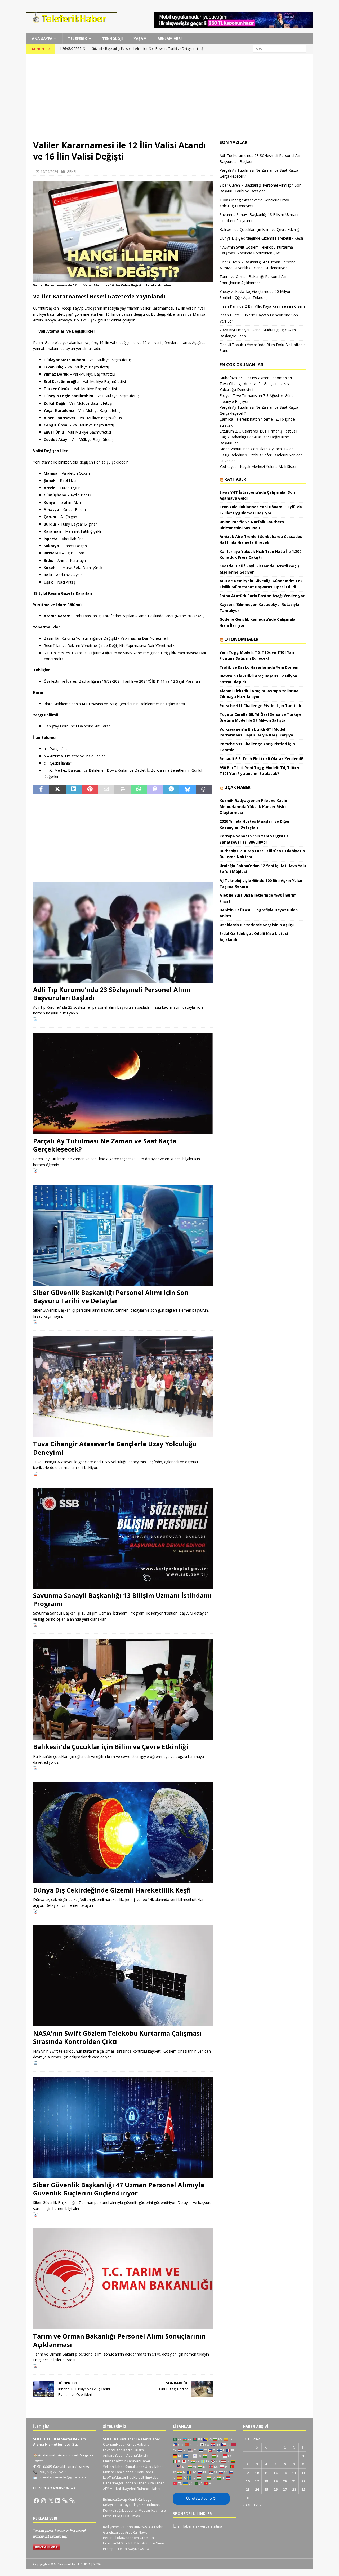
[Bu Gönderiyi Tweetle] (57, 789)
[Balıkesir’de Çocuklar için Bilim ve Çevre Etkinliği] (123, 1689)
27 (285, 2489)
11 (266, 2473)
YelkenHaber (113, 2467)
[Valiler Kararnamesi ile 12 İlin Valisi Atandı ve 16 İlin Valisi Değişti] (123, 279)
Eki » (257, 2505)
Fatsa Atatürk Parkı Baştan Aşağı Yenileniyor (262, 596)
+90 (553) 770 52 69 (53, 2472)
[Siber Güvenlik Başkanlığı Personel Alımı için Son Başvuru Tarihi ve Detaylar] (123, 1235)
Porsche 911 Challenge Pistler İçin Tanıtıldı (260, 706)
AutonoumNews (134, 2527)
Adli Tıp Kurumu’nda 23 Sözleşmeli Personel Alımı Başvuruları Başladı (112, 994)
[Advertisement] (169, 100)
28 (294, 2489)
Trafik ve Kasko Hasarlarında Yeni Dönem (259, 667)
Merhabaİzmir (114, 2461)
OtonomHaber (241, 639)
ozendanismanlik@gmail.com (62, 2477)
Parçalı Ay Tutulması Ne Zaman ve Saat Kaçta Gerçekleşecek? (105, 1145)
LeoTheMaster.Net (118, 2477)
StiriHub (127, 2543)
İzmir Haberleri (185, 2526)
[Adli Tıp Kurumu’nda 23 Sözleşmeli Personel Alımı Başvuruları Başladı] (123, 932)
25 (266, 2489)
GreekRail (148, 2538)
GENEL (72, 171)
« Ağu (247, 2505)
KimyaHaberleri (139, 2444)
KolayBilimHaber (147, 2477)
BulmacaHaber (149, 2489)
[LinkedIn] (58, 2501)
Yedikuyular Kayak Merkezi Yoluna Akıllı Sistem (259, 467)
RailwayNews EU (136, 2549)
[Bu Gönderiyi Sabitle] (90, 789)
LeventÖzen (113, 2450)
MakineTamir (113, 2472)
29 (303, 2489)
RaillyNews (112, 2527)
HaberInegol (113, 2483)
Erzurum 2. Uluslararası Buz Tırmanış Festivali (258, 431)
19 (275, 2481)
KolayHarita (112, 2505)
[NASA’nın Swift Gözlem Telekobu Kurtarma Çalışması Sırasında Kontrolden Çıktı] (123, 1976)
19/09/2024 (49, 171)
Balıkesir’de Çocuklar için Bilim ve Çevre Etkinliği (111, 1747)
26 (275, 2489)
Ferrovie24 (111, 2543)
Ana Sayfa (42, 39)
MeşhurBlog (113, 2516)
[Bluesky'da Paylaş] (187, 789)
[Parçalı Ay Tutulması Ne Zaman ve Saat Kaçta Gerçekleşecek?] (123, 1084)
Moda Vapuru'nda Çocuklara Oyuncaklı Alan (257, 449)
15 (303, 2473)
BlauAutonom (128, 2538)
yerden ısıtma (211, 2526)
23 (248, 2489)
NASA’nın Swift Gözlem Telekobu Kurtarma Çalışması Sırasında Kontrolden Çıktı (117, 2037)
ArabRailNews (136, 2532)
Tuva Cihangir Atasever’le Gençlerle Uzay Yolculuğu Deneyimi (115, 1448)
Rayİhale (159, 2510)
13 (285, 2473)
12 (275, 2473)
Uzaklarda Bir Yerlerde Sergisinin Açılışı (257, 925)
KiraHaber (156, 2483)
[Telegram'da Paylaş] (171, 789)
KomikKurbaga (140, 2499)
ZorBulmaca (151, 2505)
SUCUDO (111, 2439)
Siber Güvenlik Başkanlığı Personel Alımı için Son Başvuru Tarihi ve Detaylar (111, 1296)
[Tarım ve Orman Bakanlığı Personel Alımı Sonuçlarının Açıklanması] (123, 2279)
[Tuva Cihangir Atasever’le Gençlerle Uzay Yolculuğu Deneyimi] (123, 1386)
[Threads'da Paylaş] (204, 789)
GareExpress (114, 2532)
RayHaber (235, 479)
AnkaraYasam (114, 2455)
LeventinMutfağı (138, 2510)
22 (303, 2481)
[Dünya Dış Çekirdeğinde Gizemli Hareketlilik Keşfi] (123, 1833)
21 (294, 2481)
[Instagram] (43, 2501)
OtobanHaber (135, 2483)
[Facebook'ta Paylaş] (41, 789)
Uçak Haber (237, 787)
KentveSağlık (113, 2510)
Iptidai (130, 2472)
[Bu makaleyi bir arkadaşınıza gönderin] (106, 789)
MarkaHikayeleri (123, 2489)
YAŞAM (140, 39)
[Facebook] (36, 2501)
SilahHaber (144, 2472)
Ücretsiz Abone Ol (201, 2498)
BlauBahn (156, 2527)
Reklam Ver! (170, 39)
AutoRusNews (153, 2543)
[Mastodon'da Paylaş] (155, 789)
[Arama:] (279, 49)
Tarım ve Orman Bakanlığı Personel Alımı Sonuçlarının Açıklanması (119, 2340)
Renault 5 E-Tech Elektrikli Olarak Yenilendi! (262, 759)
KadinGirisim (134, 2450)
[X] (51, 2501)
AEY (106, 2489)
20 (285, 2481)
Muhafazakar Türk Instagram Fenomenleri (256, 378)
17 (257, 2481)
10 (257, 2473)
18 (266, 2481)
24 (257, 2489)
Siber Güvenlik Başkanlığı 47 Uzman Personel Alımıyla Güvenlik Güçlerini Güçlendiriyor (119, 2189)
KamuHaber (134, 2467)
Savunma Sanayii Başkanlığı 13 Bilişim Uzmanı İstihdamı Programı (122, 1599)
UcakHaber (154, 2467)
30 (248, 2498)
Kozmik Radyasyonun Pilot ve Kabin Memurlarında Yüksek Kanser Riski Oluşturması (253, 806)
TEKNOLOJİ (113, 39)
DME (138, 2543)
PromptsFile (112, 2549)
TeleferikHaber (148, 2439)
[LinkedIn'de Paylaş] (74, 789)
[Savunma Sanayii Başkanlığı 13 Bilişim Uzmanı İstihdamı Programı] (123, 1538)
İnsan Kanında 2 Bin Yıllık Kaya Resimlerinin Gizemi (263, 306)
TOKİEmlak (131, 2516)
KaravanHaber (139, 2461)
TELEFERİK (77, 39)
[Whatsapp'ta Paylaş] (139, 789)
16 (248, 2481)
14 (294, 2473)
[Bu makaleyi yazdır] (122, 789)
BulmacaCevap (115, 2499)
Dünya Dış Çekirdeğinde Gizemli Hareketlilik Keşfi (112, 1890)
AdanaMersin (137, 2455)
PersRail (110, 2538)
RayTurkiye (132, 2505)
